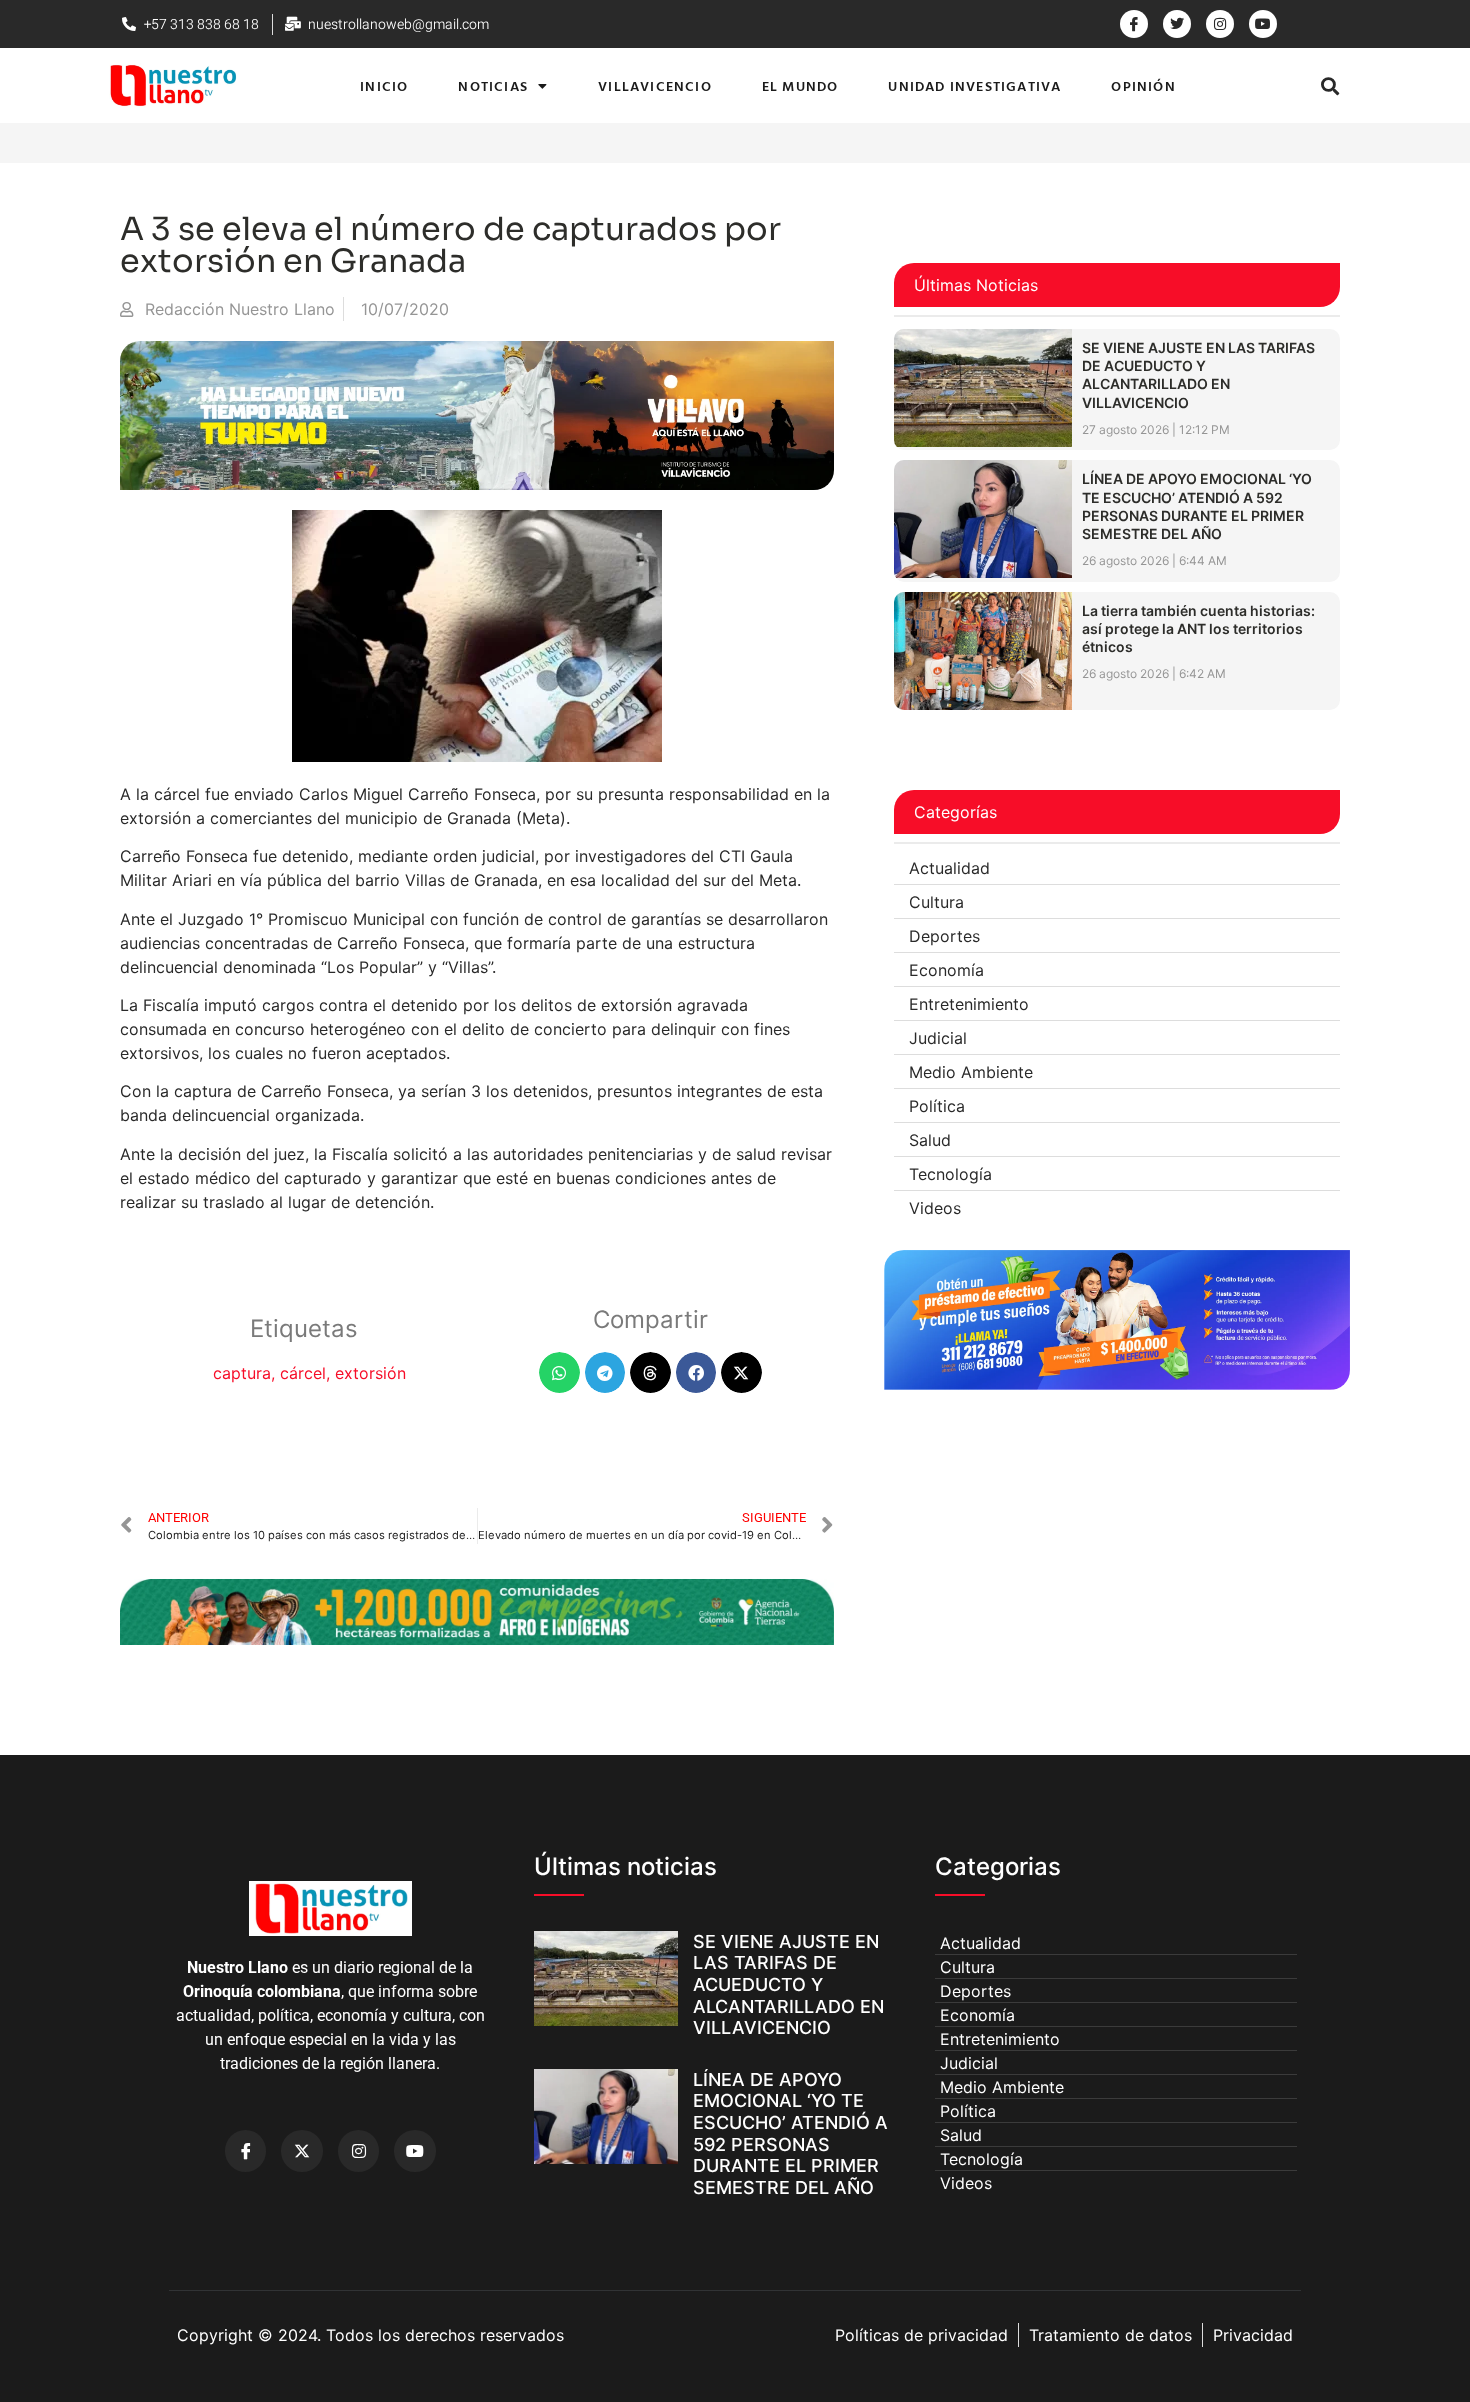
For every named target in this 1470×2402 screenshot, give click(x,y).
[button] (1330, 85)
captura (242, 1373)
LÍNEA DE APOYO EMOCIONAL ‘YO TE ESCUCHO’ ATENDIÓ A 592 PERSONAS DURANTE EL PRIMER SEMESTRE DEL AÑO (1197, 506)
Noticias (493, 85)
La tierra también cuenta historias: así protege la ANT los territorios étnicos (1198, 628)
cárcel (303, 1373)
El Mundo (800, 85)
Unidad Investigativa (974, 85)
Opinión (1143, 85)
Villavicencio (655, 85)
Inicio (384, 85)
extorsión (370, 1373)
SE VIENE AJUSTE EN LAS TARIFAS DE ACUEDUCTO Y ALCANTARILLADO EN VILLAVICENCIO (1198, 375)
